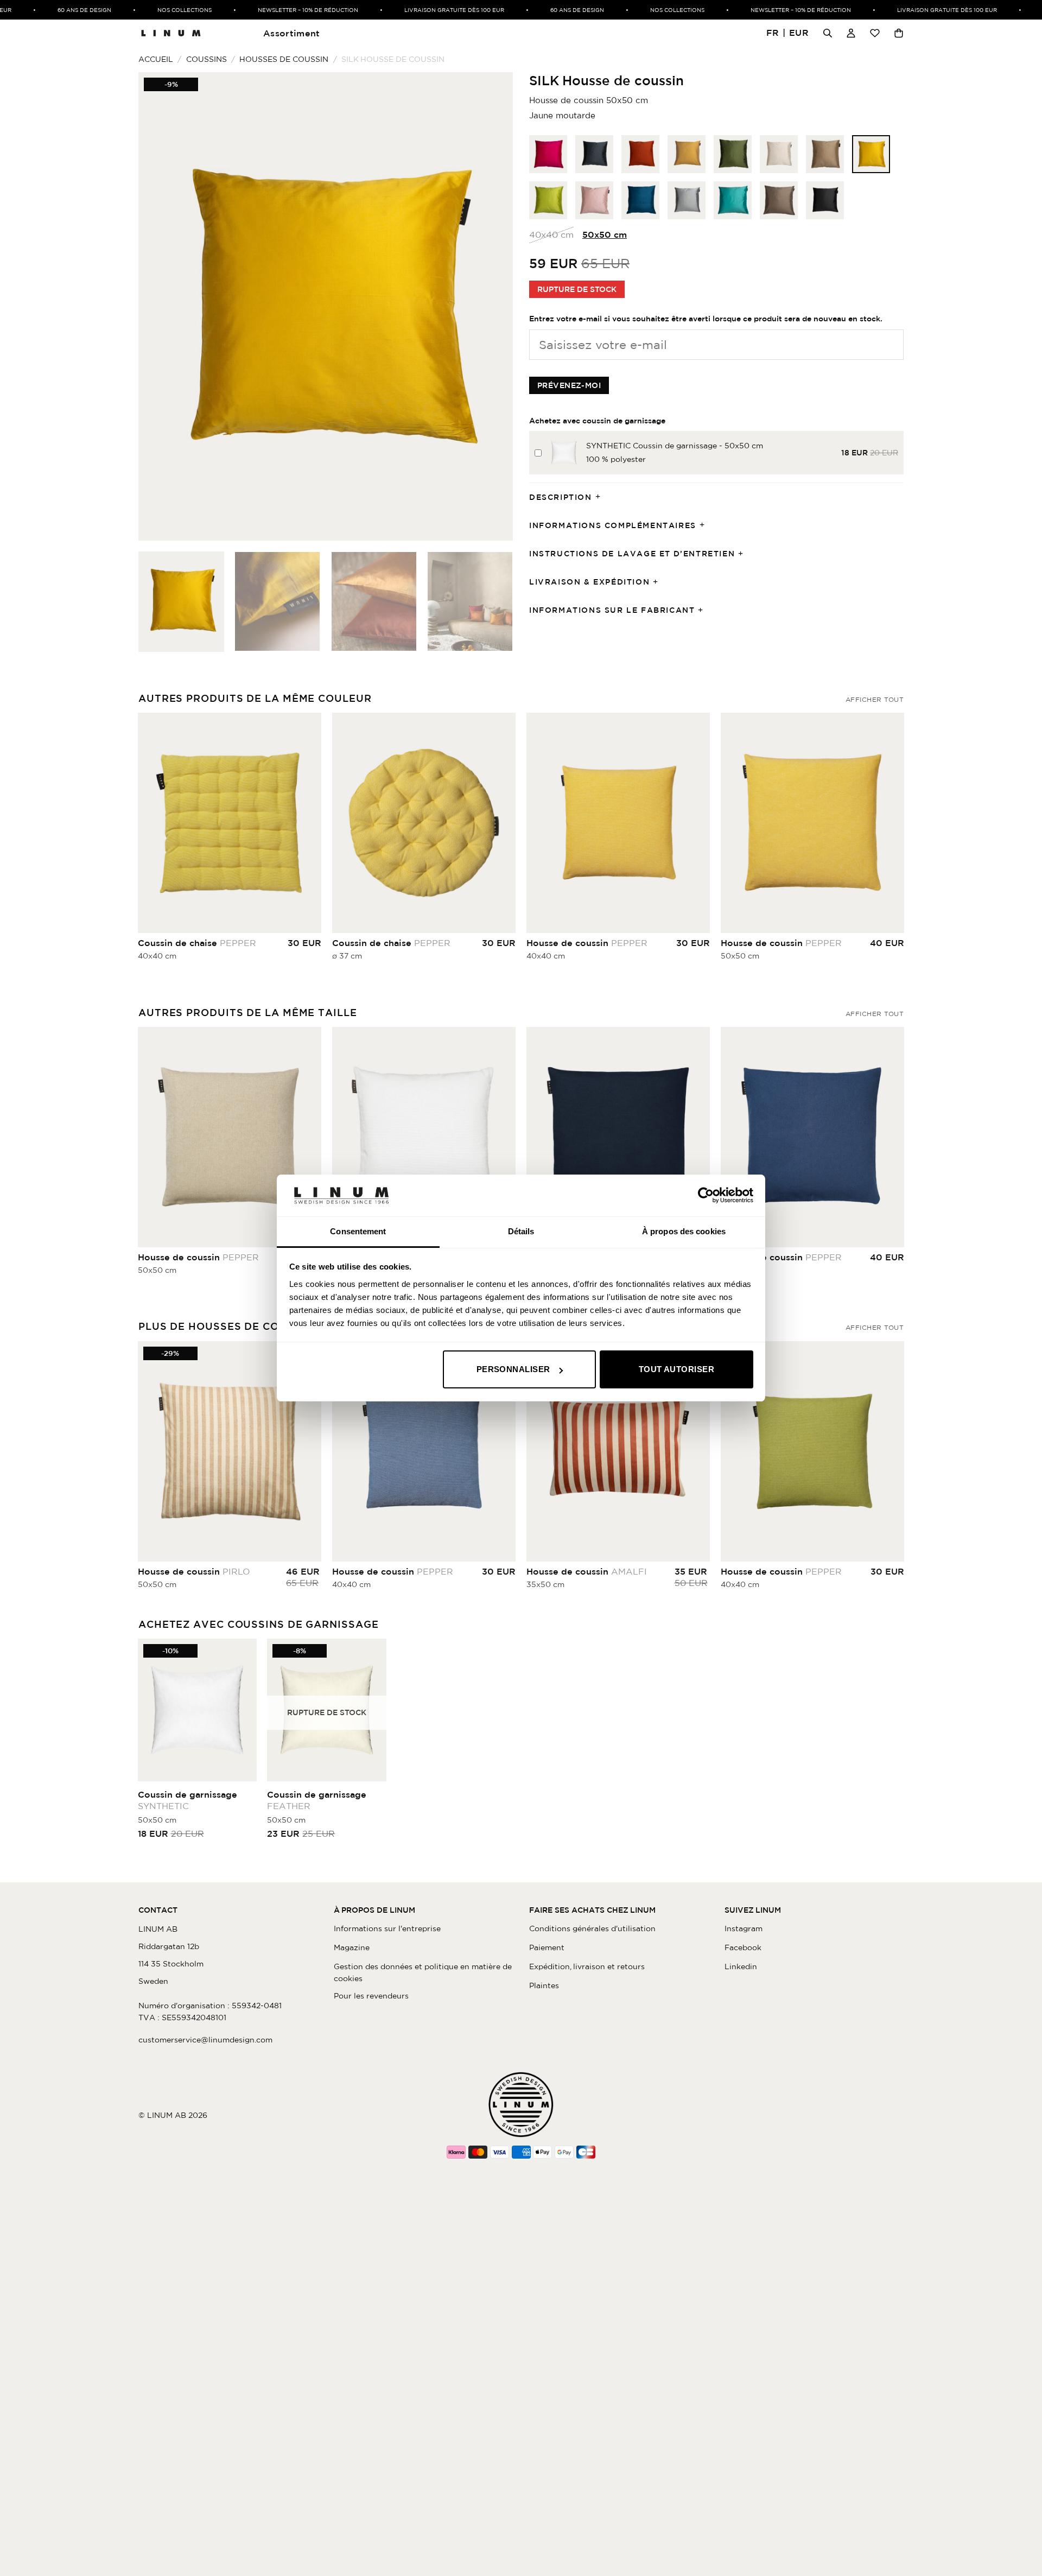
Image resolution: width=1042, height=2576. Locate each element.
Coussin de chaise (197, 943)
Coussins (207, 59)
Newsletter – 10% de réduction (278, 10)
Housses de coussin (284, 59)
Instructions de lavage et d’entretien (632, 554)
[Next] (492, 306)
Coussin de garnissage (188, 1800)
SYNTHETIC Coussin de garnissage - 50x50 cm (675, 446)
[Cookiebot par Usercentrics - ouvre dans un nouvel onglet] (706, 1195)
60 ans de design (54, 10)
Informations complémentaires (613, 525)
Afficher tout (875, 699)
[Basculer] (601, 497)
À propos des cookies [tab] (684, 1231)
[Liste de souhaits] (875, 33)
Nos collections (154, 10)
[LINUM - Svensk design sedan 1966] (171, 33)
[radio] (548, 154)
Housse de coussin (587, 943)
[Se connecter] (851, 33)
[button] (788, 33)
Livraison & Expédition (589, 582)
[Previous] (160, 306)
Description (561, 497)
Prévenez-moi (569, 385)
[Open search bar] (828, 33)
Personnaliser (513, 1369)
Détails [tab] (521, 1231)
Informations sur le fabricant (612, 610)
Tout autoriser (676, 1369)
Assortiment (292, 33)
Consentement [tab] (358, 1231)
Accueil (156, 59)
